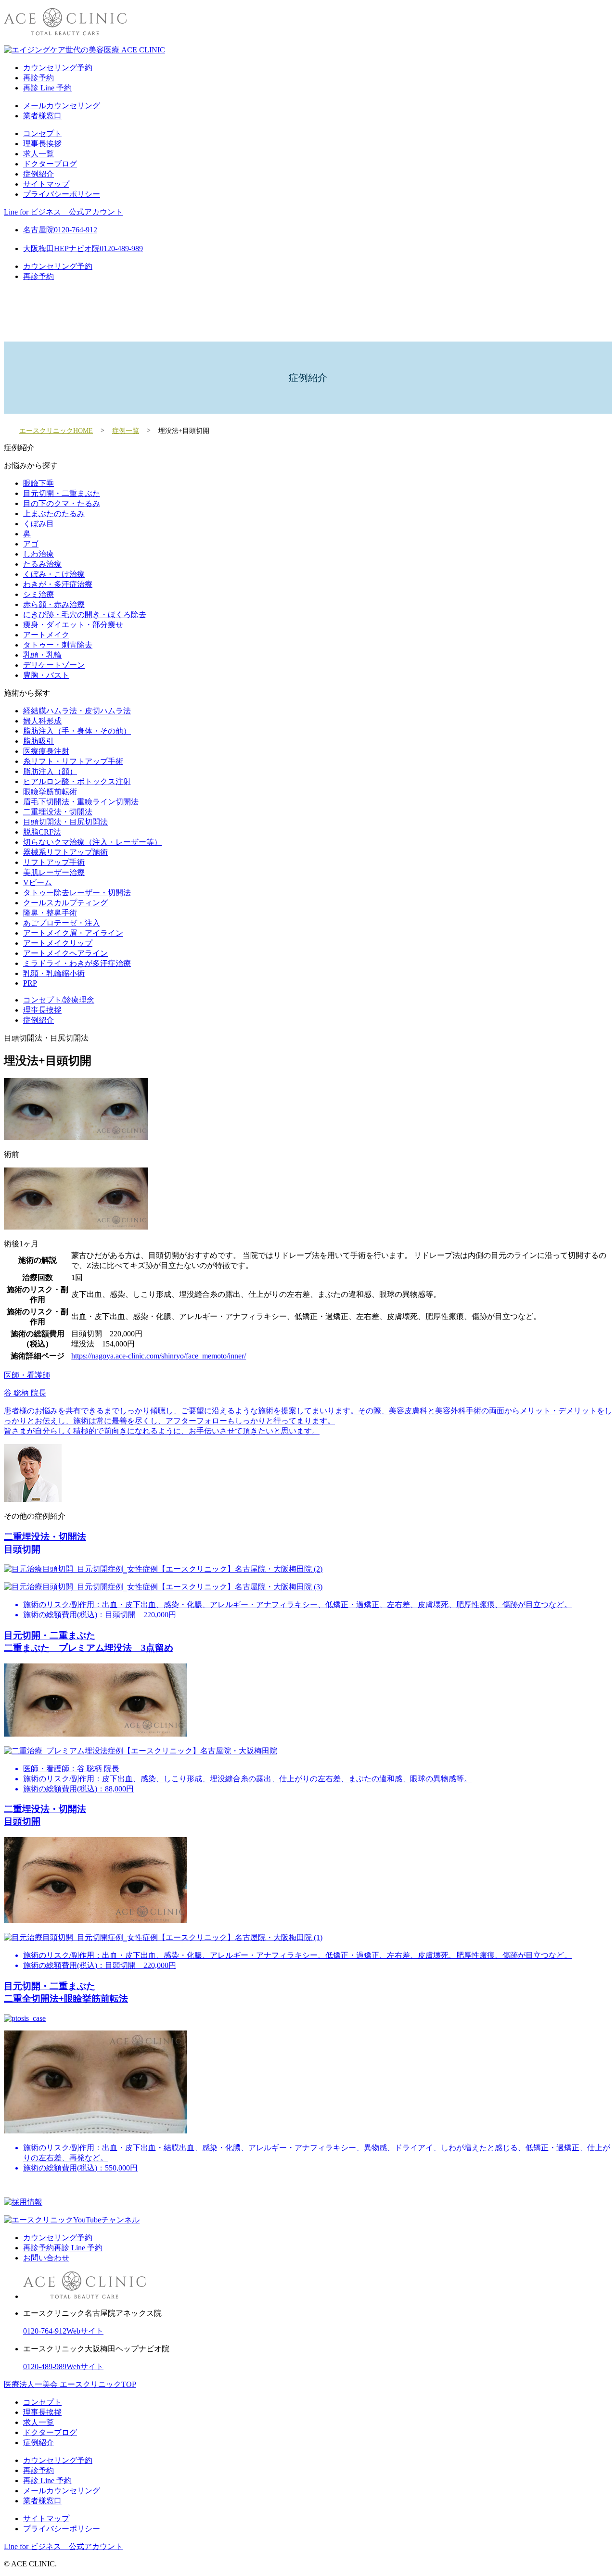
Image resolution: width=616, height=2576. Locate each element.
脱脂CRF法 (42, 832)
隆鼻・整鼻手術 (50, 913)
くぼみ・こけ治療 (54, 574)
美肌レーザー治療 (54, 872)
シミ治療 (38, 594)
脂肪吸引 (38, 741)
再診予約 (38, 78)
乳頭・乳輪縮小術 (54, 973)
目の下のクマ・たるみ (62, 503)
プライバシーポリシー (62, 194)
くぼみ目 (38, 524)
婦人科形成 (42, 721)
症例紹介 (38, 174)
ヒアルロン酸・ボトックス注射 (77, 781)
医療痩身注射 (46, 751)
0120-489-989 (45, 2367)
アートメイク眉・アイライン (73, 933)
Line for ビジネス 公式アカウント (63, 212)
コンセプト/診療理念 (59, 1000)
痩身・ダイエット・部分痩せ (73, 625)
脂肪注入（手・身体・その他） (77, 731)
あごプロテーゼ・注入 (62, 923)
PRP (30, 983)
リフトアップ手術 (54, 862)
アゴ (31, 544)
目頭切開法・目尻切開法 (65, 822)
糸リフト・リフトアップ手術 (73, 761)
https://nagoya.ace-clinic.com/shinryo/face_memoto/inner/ (159, 1356)
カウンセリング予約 (58, 68)
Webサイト (85, 2331)
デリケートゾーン (54, 665)
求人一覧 (38, 154)
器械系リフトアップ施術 (65, 852)
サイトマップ (46, 184)
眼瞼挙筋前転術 (50, 792)
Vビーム (38, 882)
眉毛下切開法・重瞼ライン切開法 (81, 802)
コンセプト (42, 133)
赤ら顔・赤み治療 (54, 604)
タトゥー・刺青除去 (58, 645)
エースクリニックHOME (56, 431)
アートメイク (46, 635)
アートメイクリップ (58, 943)
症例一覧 (126, 431)
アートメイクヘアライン (65, 953)
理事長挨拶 (42, 144)
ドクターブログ (50, 164)
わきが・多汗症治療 (58, 584)
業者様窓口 (42, 116)
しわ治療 (38, 554)
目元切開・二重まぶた (62, 493)
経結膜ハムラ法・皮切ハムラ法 (77, 711)
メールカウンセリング (62, 106)
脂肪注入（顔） (50, 771)
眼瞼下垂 (38, 483)
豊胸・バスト (46, 675)
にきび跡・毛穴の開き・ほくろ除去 (85, 615)
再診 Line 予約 (47, 88)
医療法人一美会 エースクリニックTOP (70, 2384)
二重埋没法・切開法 (58, 812)
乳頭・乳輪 (42, 655)
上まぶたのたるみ (54, 514)
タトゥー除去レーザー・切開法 (77, 893)
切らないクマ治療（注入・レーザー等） (92, 842)
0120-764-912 (45, 2331)
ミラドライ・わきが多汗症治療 (77, 963)
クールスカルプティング (65, 903)
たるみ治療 (42, 564)
